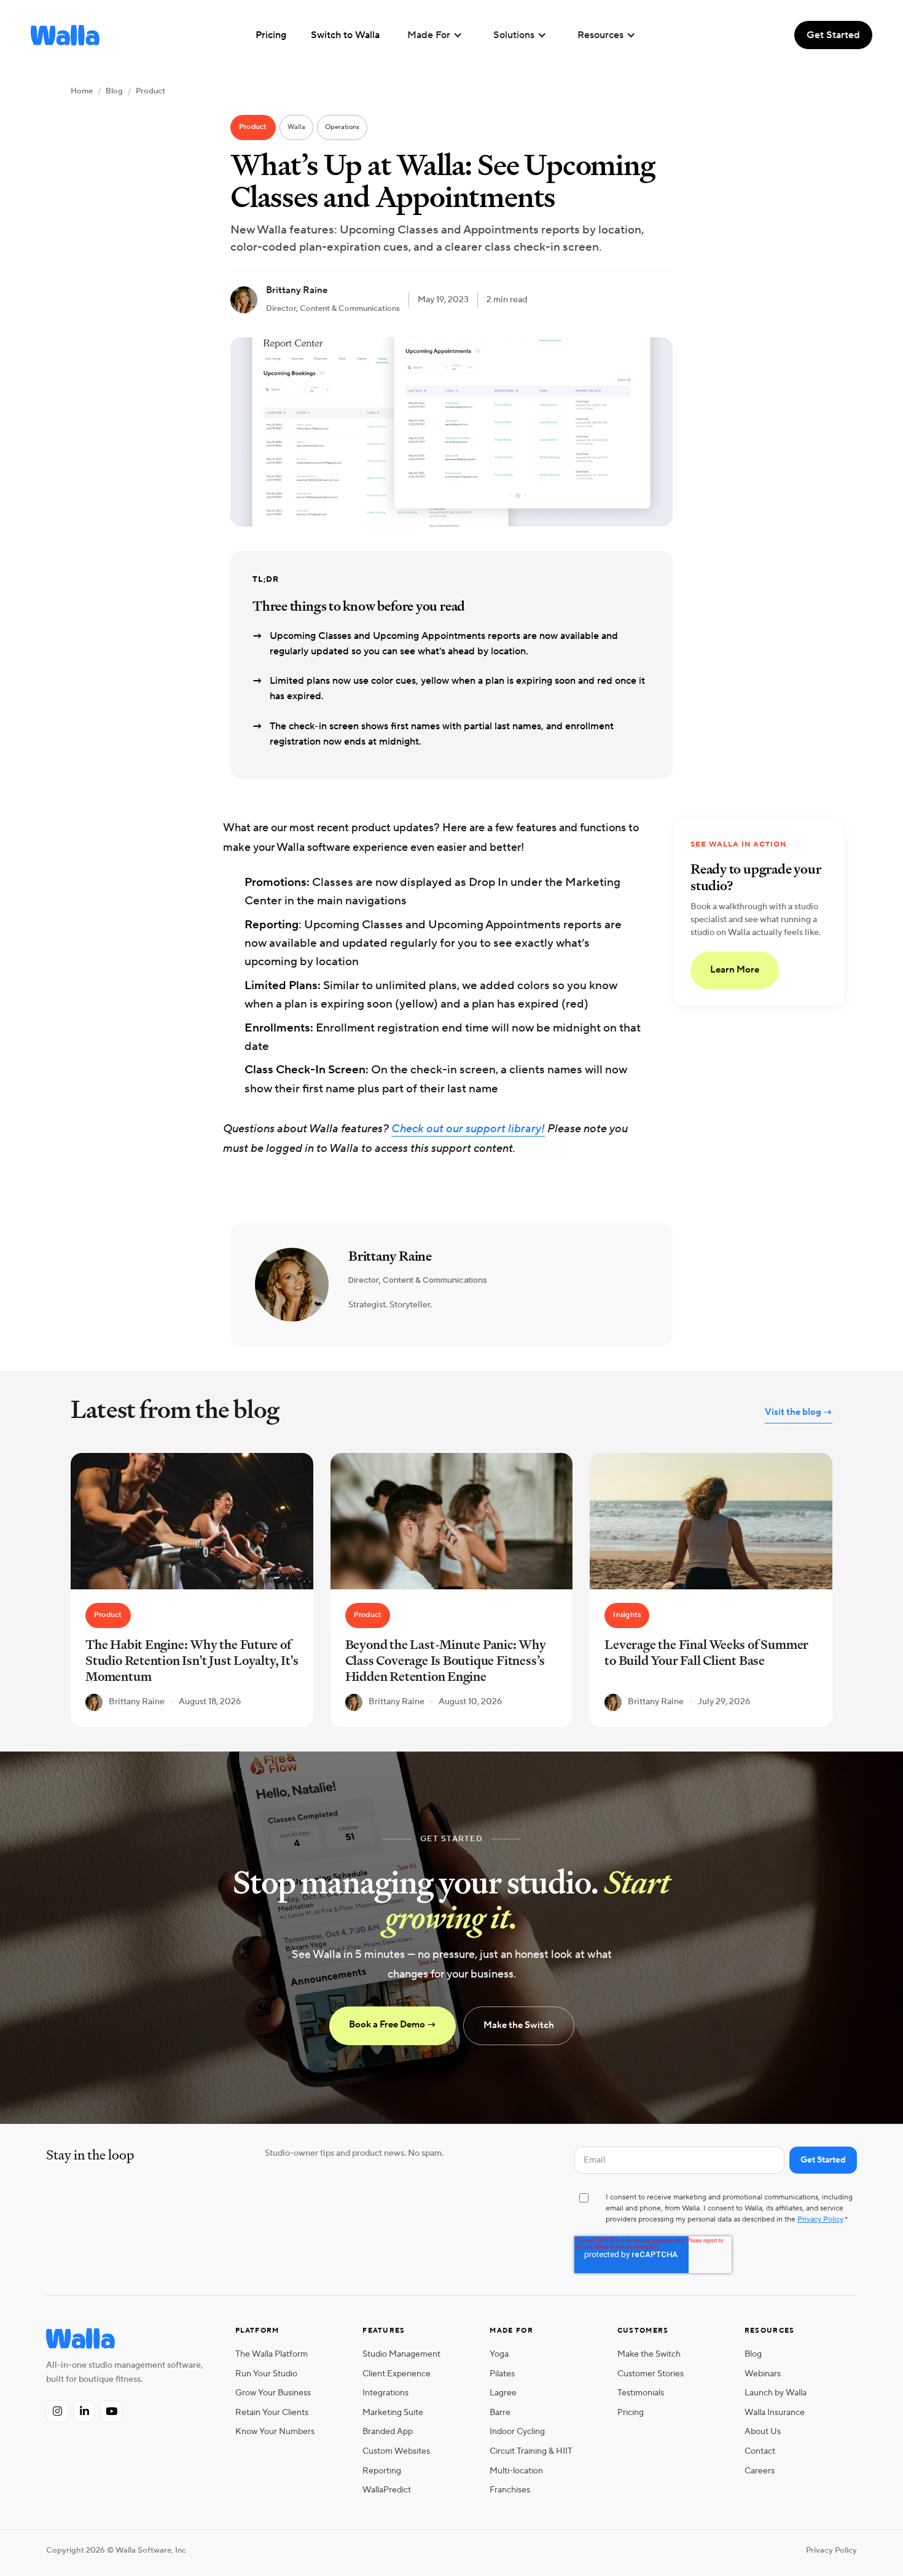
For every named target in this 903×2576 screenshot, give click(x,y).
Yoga (499, 2354)
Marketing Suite (393, 2412)
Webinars (763, 2374)
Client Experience (397, 2374)
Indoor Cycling (517, 2431)
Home (82, 91)
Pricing (631, 2412)
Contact (760, 2451)
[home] (65, 35)
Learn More (735, 970)
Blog (114, 91)
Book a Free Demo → (393, 2025)
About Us (763, 2431)
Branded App (388, 2431)
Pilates (502, 2374)
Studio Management (401, 2354)
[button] (435, 35)
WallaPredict (387, 2490)
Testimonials (641, 2393)
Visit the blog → (799, 1412)
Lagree (503, 2393)
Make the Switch (519, 2025)
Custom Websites (396, 2451)
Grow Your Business (273, 2393)
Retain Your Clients (272, 2412)
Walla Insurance (775, 2412)
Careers (760, 2471)
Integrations (385, 2393)
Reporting (382, 2471)
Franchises (510, 2490)
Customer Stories (651, 2374)
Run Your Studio (266, 2374)
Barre (500, 2412)
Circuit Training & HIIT (531, 2451)
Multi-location (516, 2471)
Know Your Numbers (275, 2431)
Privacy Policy (820, 2219)
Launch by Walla (776, 2393)
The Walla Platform (272, 2354)
